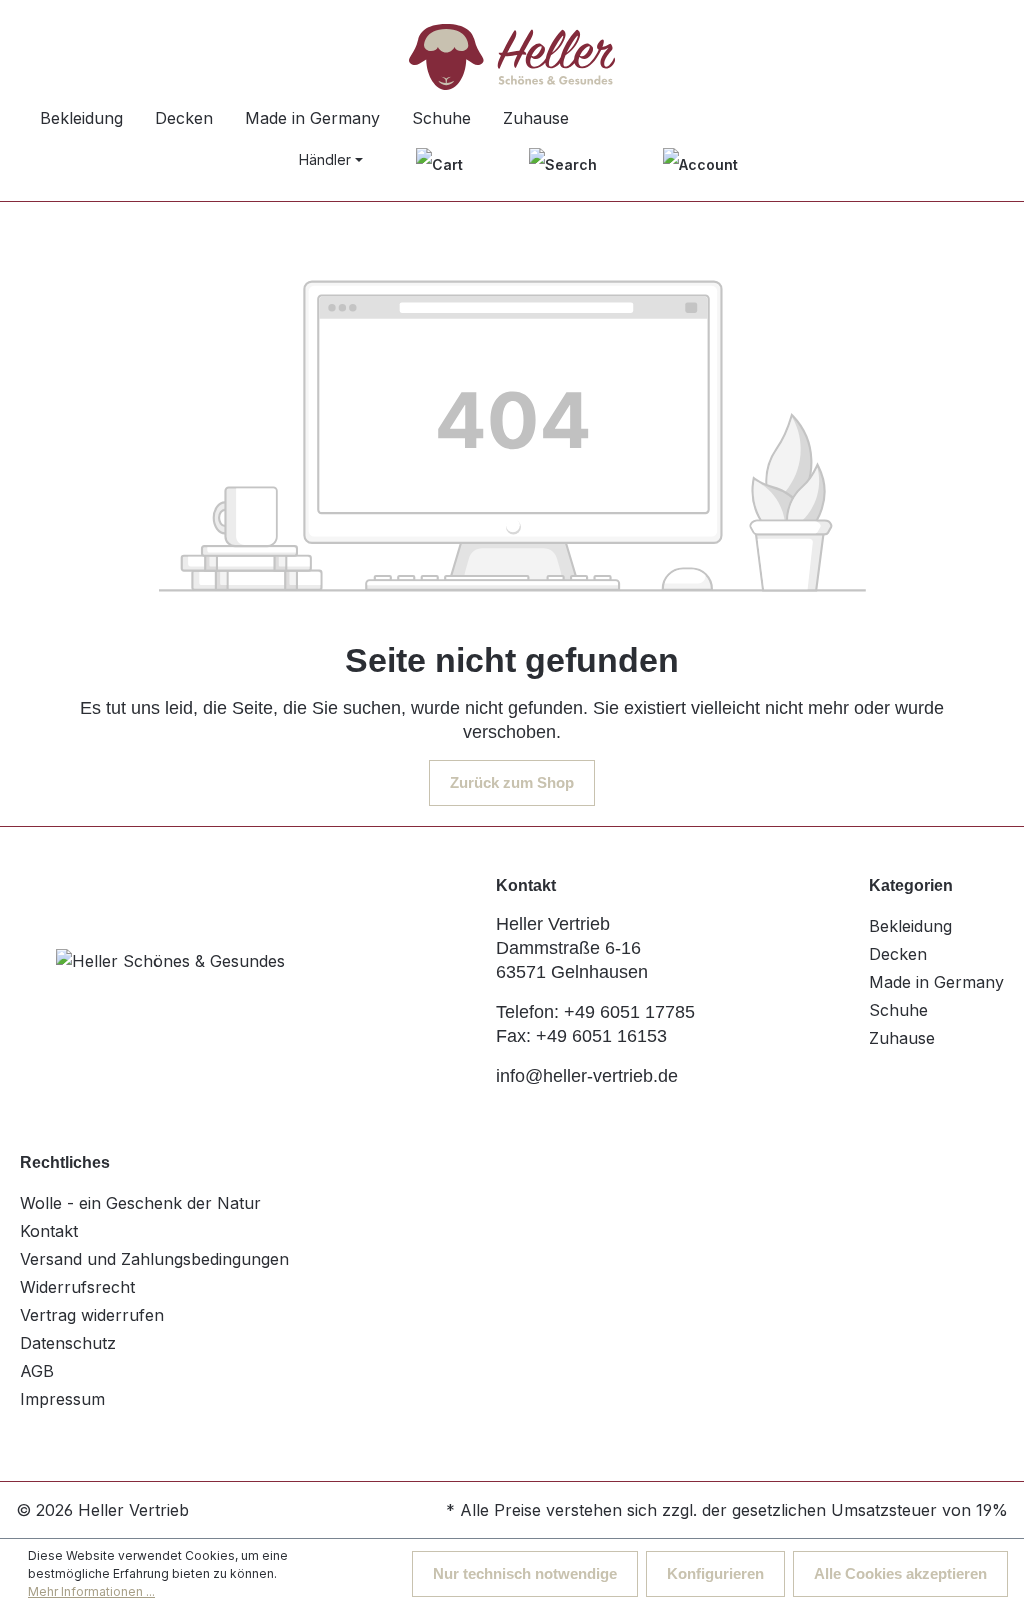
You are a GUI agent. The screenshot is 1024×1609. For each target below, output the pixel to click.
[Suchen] (563, 163)
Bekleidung (910, 926)
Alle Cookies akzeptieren (900, 1573)
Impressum (62, 1399)
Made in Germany (936, 982)
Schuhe (898, 1010)
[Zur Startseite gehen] (512, 57)
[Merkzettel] (439, 163)
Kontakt (49, 1231)
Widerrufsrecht (77, 1287)
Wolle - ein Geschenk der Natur (140, 1203)
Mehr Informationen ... (91, 1591)
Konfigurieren (715, 1573)
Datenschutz (68, 1343)
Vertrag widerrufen (92, 1315)
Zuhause (902, 1038)
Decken (898, 954)
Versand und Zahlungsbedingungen (154, 1259)
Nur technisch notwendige (525, 1573)
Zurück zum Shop (512, 782)
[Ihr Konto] (700, 163)
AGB (37, 1371)
